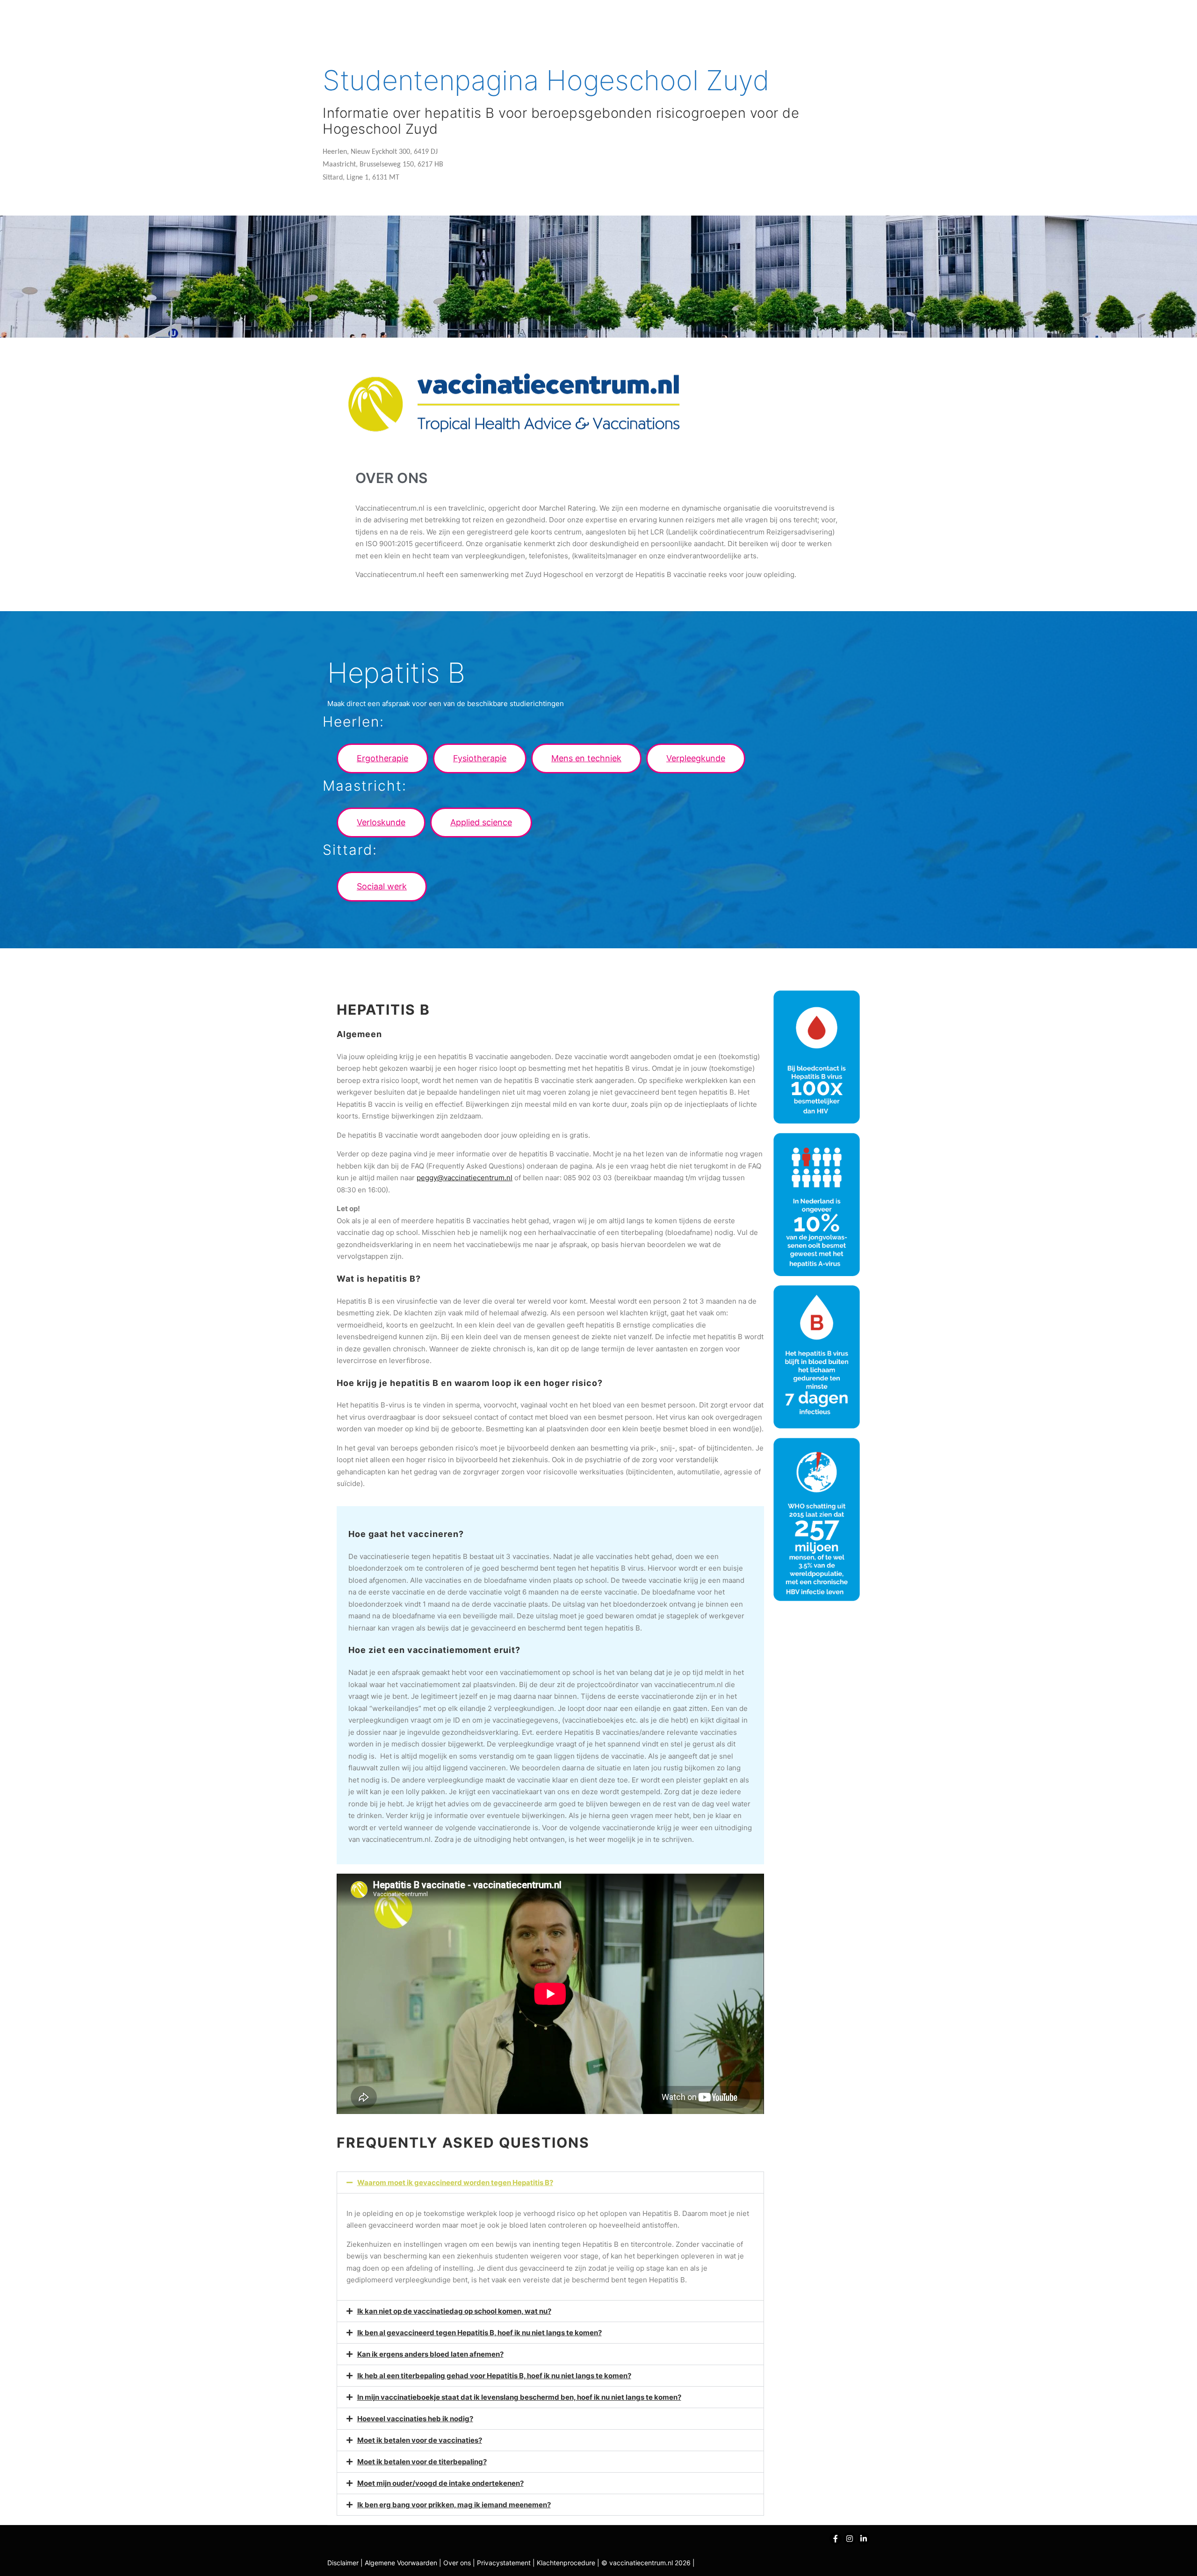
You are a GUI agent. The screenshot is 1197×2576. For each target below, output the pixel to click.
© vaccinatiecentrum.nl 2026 (646, 2563)
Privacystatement (505, 2563)
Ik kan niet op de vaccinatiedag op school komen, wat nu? (454, 2311)
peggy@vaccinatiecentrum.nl (465, 1178)
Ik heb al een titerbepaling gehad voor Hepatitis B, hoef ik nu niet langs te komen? (494, 2376)
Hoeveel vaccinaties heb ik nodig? (415, 2419)
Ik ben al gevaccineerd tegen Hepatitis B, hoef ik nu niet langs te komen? (480, 2333)
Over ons (458, 2563)
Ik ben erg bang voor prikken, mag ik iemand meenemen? (454, 2505)
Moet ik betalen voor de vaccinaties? (420, 2440)
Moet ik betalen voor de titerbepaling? (422, 2462)
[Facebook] (836, 2539)
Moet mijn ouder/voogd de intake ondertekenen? (440, 2483)
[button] (382, 758)
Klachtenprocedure (566, 2563)
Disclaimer (343, 2563)
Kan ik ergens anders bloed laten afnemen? (430, 2354)
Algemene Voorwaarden (401, 2563)
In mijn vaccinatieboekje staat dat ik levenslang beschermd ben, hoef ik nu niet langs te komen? (519, 2397)
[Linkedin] (864, 2539)
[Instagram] (850, 2539)
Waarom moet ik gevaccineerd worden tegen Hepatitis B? (455, 2183)
